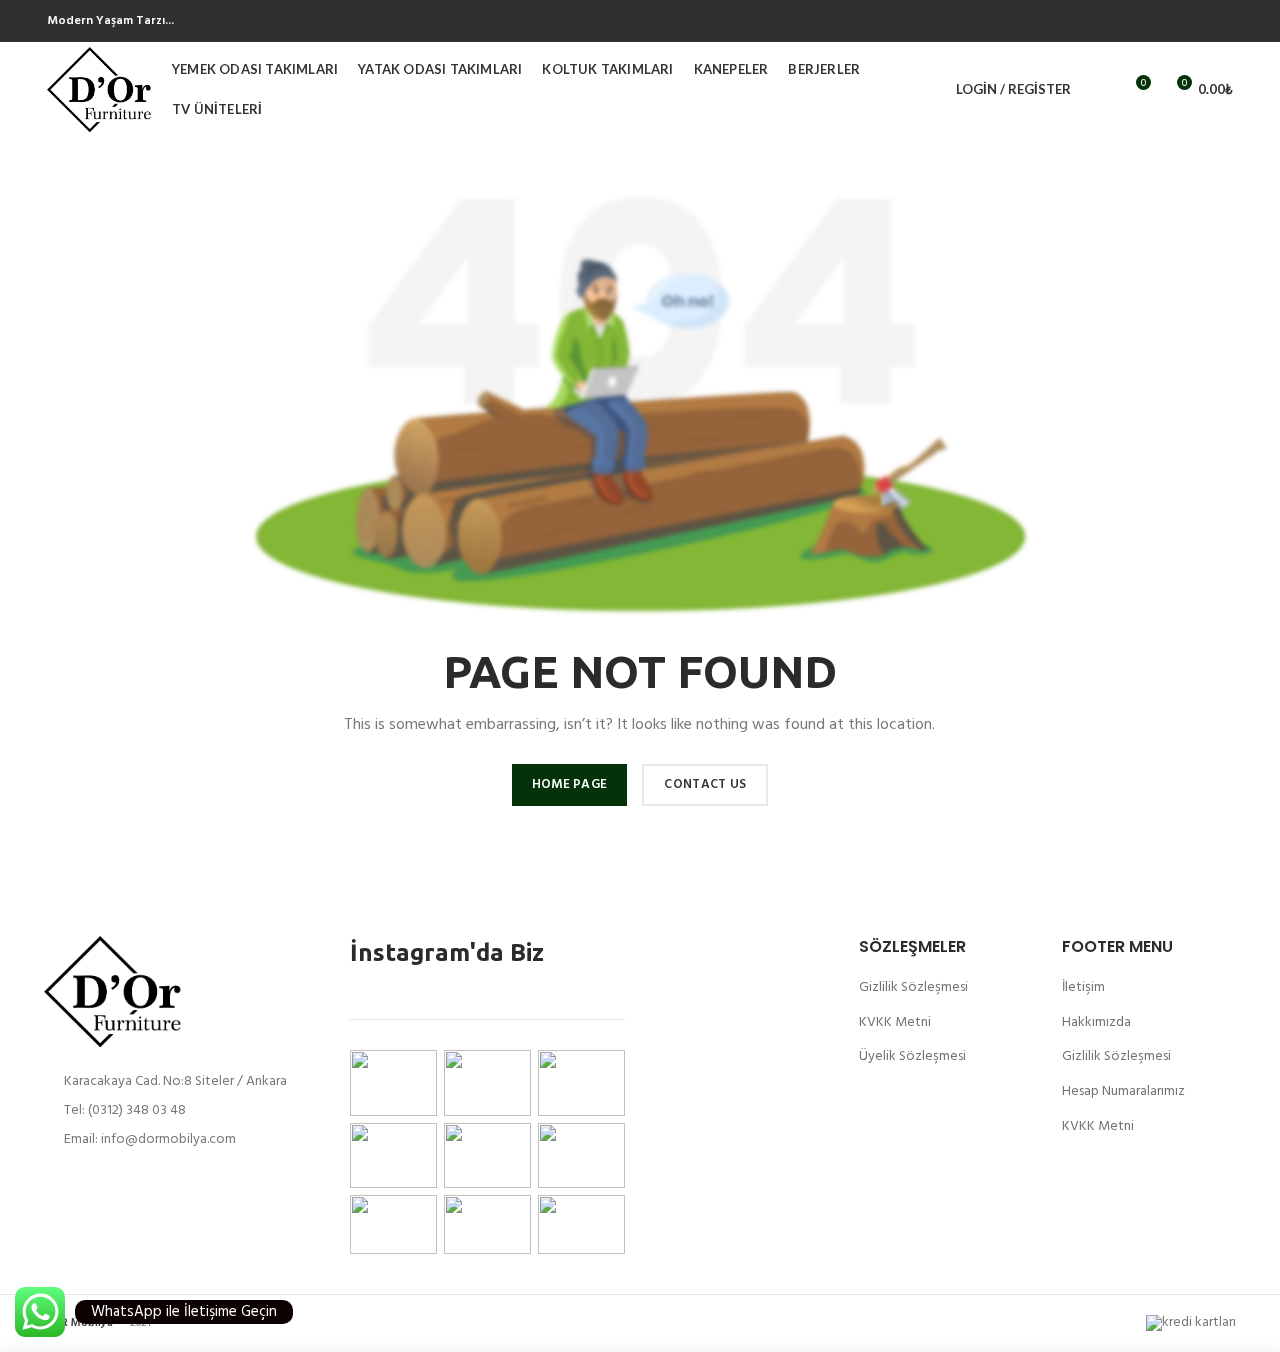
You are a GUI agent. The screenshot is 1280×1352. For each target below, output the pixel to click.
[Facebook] (1198, 21)
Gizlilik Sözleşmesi (913, 987)
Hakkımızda (1096, 1022)
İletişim (1083, 987)
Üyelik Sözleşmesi (912, 1056)
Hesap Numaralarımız (1123, 1091)
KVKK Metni (895, 1022)
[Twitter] (1221, 21)
